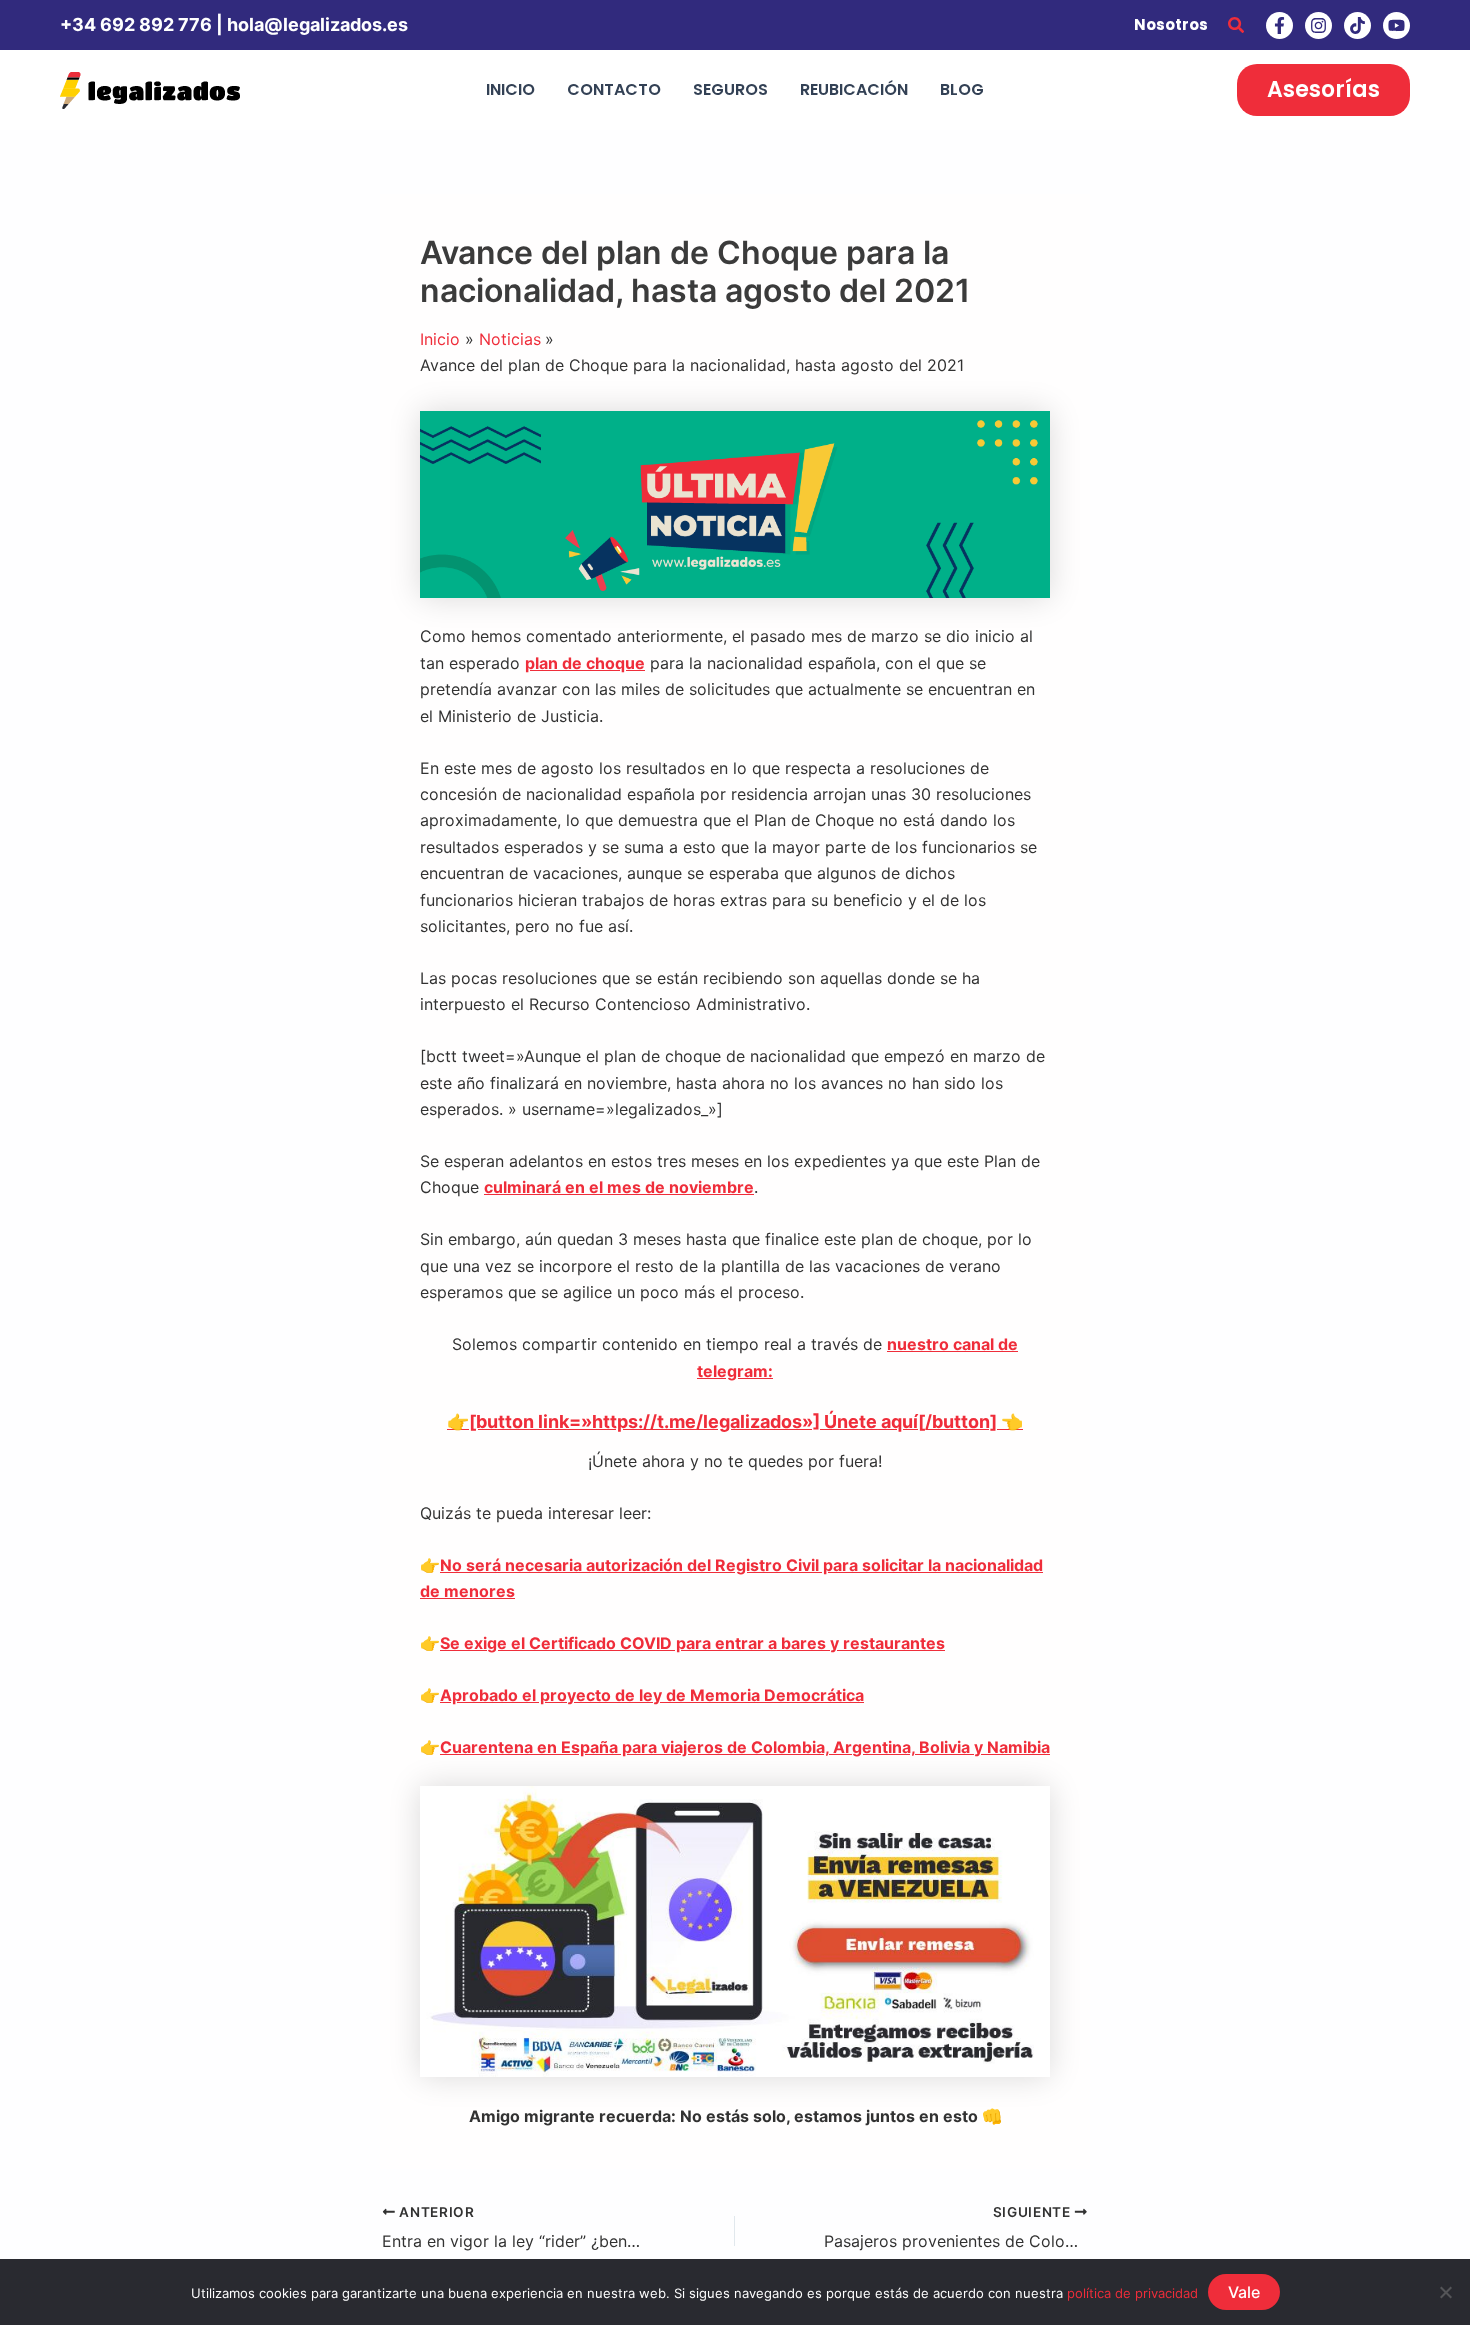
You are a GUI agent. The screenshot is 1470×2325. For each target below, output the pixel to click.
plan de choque (585, 663)
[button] (1237, 25)
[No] (1445, 2292)
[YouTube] (1396, 25)
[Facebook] (1279, 25)
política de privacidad (1132, 2293)
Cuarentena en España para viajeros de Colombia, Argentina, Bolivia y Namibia (745, 1747)
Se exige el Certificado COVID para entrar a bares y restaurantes (692, 1643)
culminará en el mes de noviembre (619, 1187)
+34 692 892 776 (136, 24)
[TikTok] (1357, 25)
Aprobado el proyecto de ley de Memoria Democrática (652, 1695)
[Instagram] (1318, 25)
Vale (1244, 2292)
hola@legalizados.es (317, 24)
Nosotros (1171, 24)
